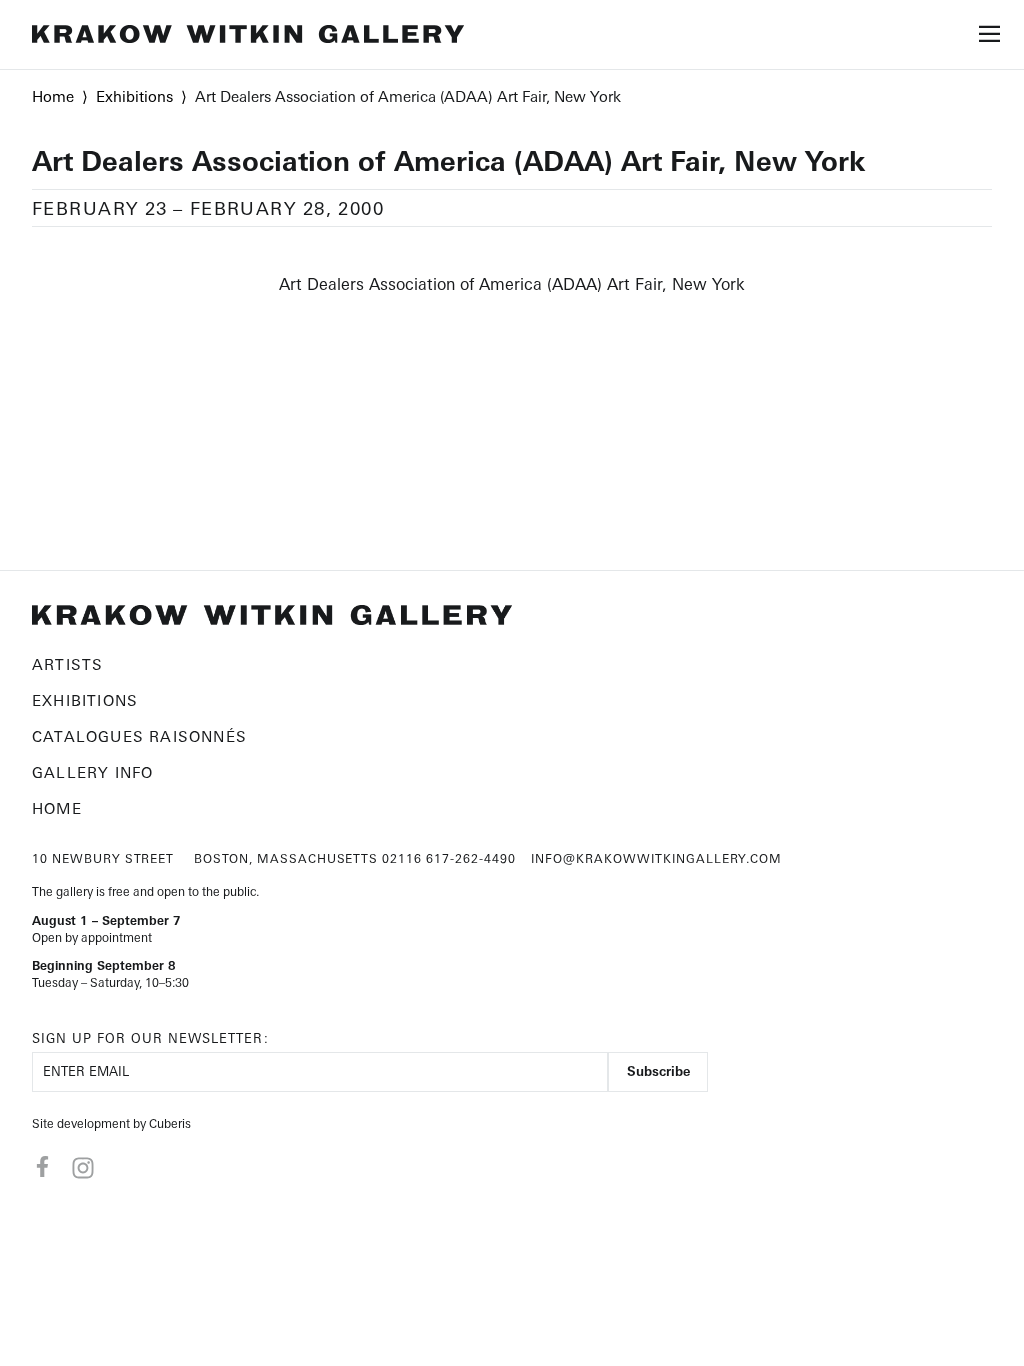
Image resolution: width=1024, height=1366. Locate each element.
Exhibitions (134, 96)
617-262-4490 (471, 858)
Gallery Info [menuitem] (92, 772)
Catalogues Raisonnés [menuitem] (139, 736)
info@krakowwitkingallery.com (656, 858)
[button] (990, 39)
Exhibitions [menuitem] (85, 700)
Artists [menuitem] (67, 664)
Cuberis (170, 1123)
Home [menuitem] (57, 808)
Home (53, 96)
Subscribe (658, 1071)
